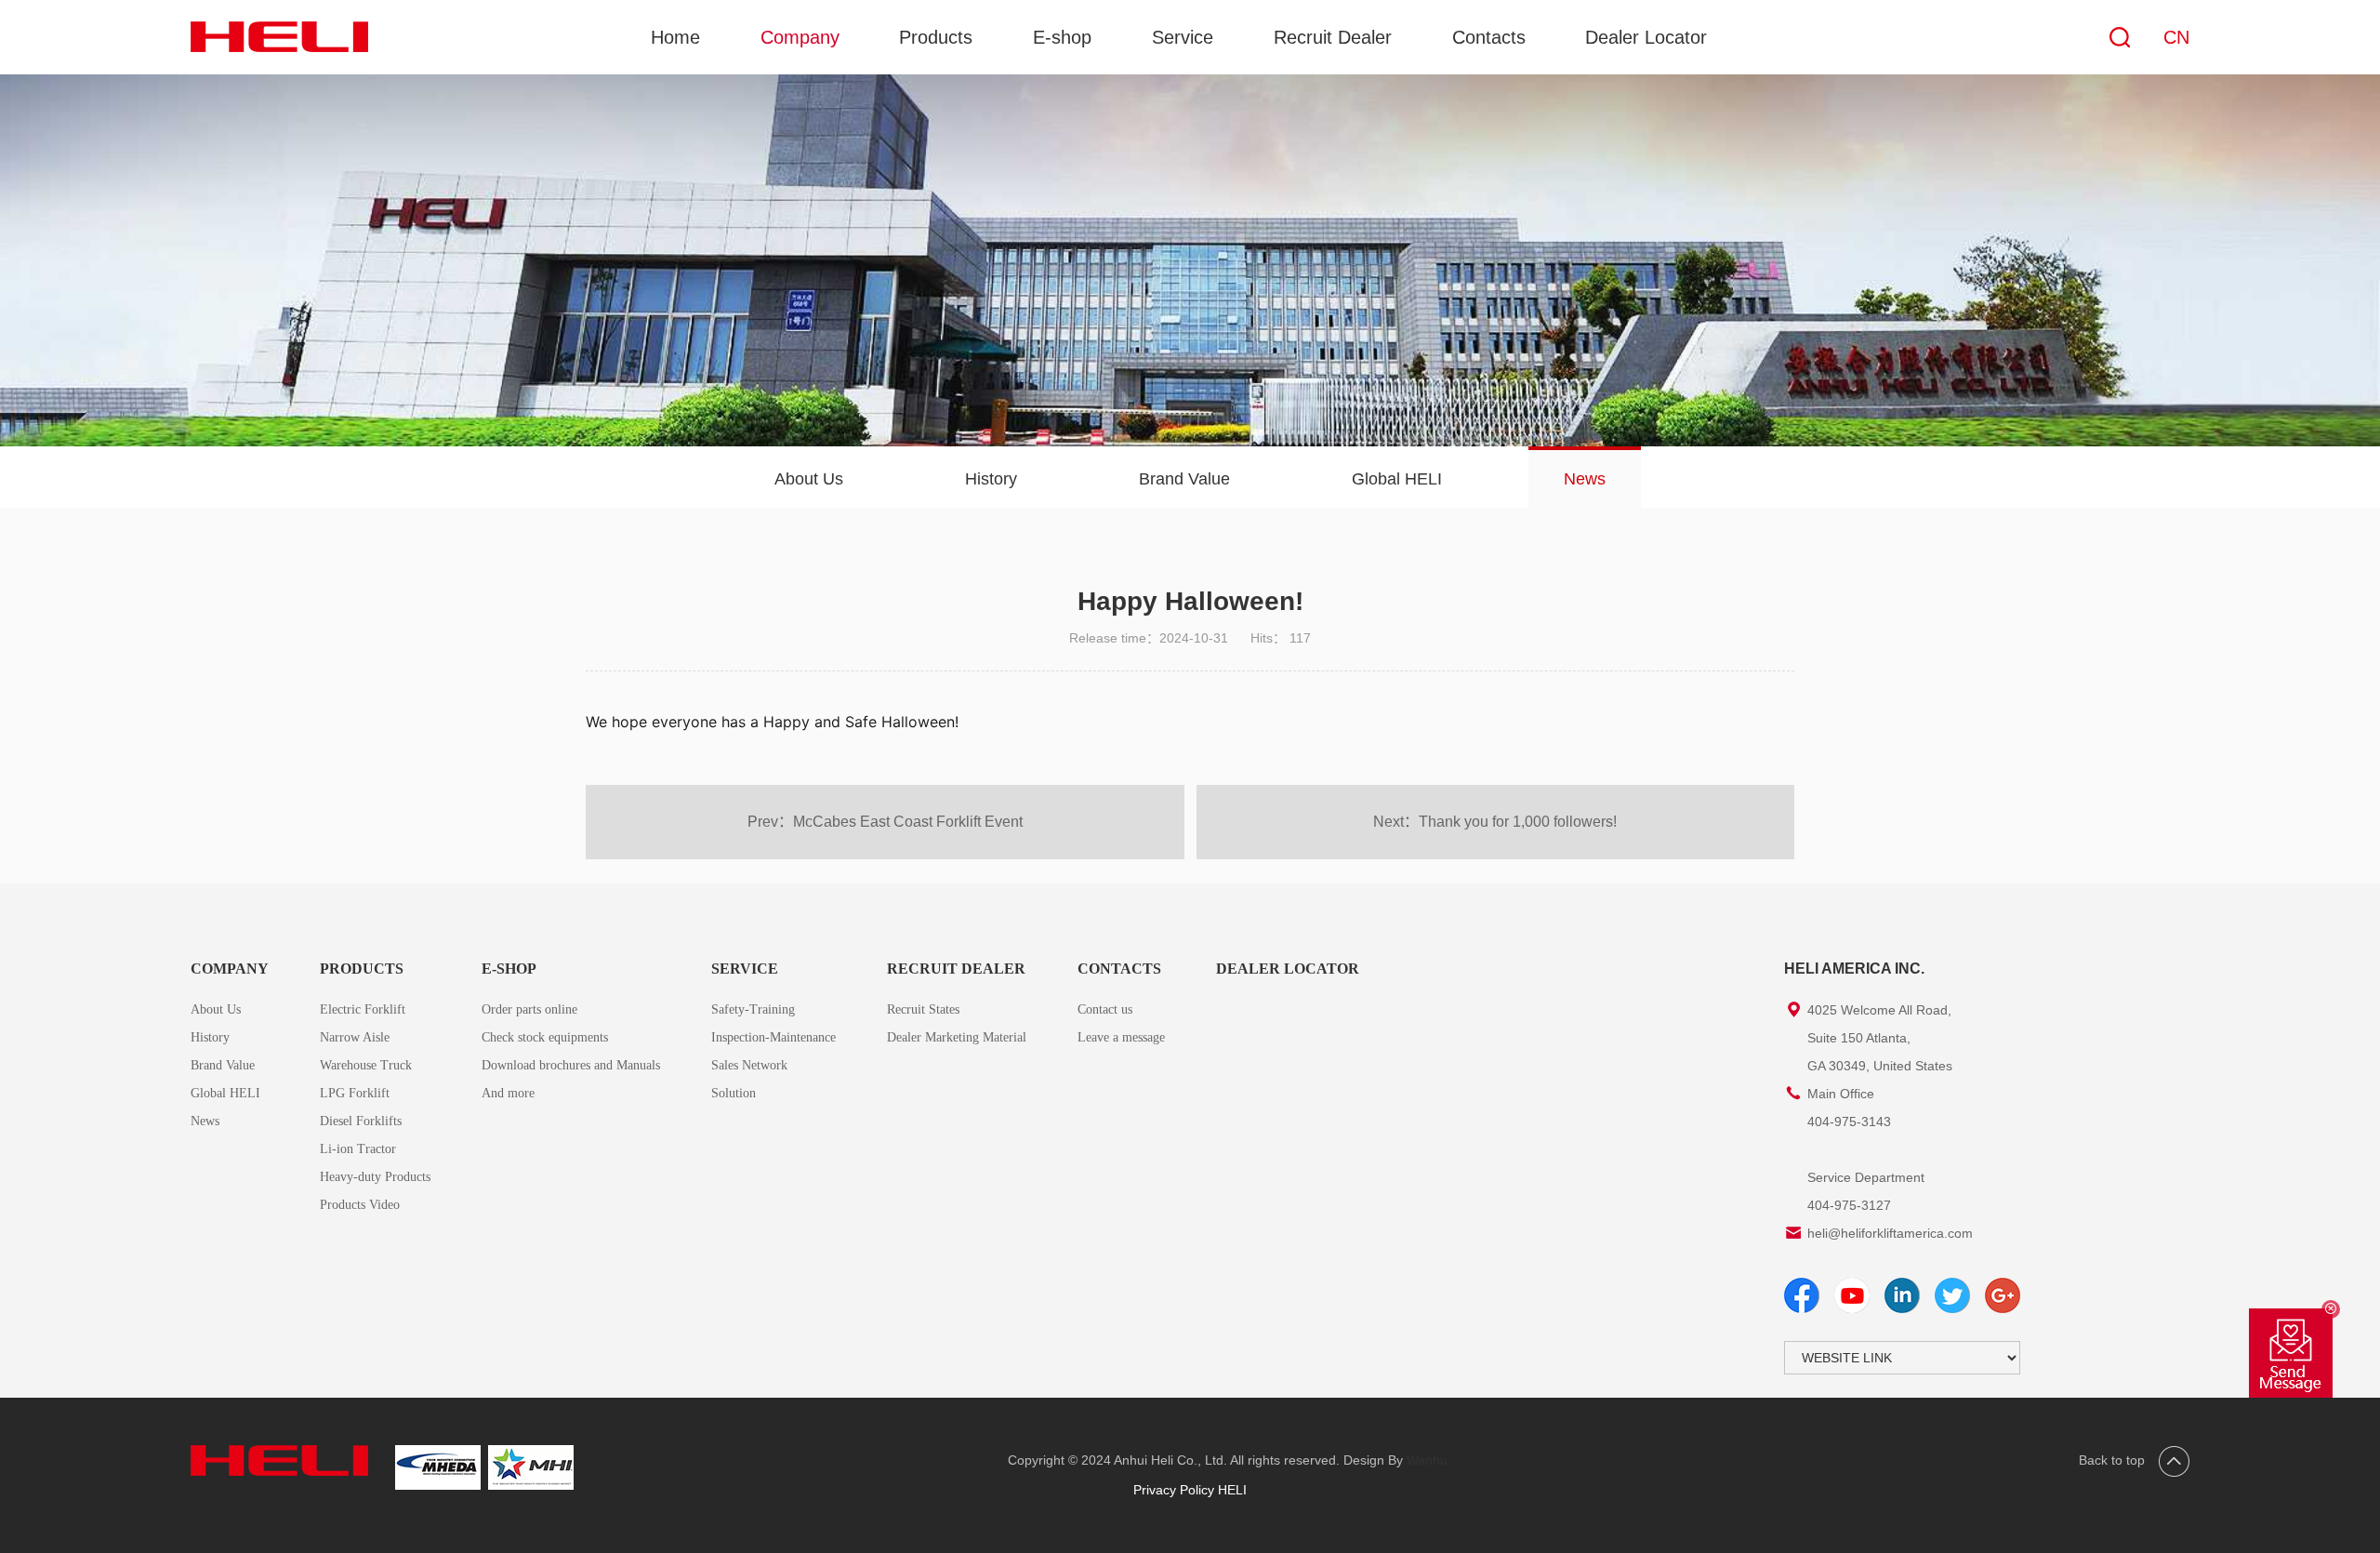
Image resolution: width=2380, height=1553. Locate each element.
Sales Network (749, 1065)
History (991, 479)
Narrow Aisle (355, 1037)
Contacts (1489, 37)
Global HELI (1397, 479)
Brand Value (1184, 479)
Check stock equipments (545, 1037)
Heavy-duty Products (375, 1177)
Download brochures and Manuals (571, 1065)
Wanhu (1427, 1460)
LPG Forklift (355, 1093)
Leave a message (1121, 1037)
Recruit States (923, 1009)
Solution (734, 1093)
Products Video (360, 1205)
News (1585, 479)
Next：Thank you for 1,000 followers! (1495, 822)
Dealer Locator (1646, 37)
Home (675, 37)
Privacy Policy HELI (1190, 1490)
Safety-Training (753, 1009)
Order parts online (529, 1009)
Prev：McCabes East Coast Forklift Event (885, 822)
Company (800, 37)
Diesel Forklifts (361, 1121)
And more (508, 1093)
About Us (809, 479)
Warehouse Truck (366, 1065)
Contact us (1105, 1009)
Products (936, 37)
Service (1183, 37)
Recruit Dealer (1333, 37)
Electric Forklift (363, 1009)
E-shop (1062, 37)
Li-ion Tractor (358, 1149)
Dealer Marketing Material (957, 1037)
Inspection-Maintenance (773, 1037)
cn (2176, 37)
